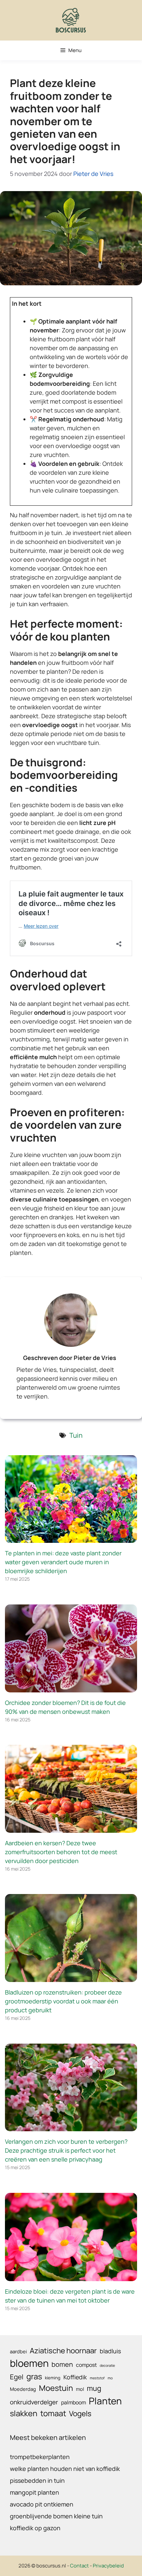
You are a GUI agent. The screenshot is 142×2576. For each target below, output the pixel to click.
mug (94, 2388)
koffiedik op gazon (35, 2528)
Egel (17, 2377)
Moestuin (56, 2388)
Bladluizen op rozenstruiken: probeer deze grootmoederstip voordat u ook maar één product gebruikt (63, 2001)
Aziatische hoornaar (63, 2350)
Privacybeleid (108, 2566)
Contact (79, 2566)
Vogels (80, 2413)
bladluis (110, 2351)
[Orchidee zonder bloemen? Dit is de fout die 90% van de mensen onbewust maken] (71, 1688)
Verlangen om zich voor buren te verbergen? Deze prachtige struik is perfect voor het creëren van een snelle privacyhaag (66, 2150)
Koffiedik (75, 2377)
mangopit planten (35, 2492)
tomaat (53, 2413)
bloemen (29, 2363)
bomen (62, 2364)
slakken (24, 2413)
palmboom (73, 2402)
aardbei (18, 2351)
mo (110, 2378)
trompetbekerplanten (40, 2457)
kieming (53, 2378)
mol (80, 2389)
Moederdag (23, 2389)
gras (34, 2376)
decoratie (107, 2365)
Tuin (76, 1435)
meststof (97, 2378)
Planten (105, 2401)
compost (86, 2365)
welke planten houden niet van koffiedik (65, 2469)
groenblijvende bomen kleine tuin (56, 2516)
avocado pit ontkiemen (42, 2504)
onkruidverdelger (34, 2402)
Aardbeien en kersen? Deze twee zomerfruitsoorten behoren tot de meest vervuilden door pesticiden (61, 1852)
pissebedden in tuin (37, 2480)
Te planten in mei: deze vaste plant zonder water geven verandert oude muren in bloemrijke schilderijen (63, 1562)
